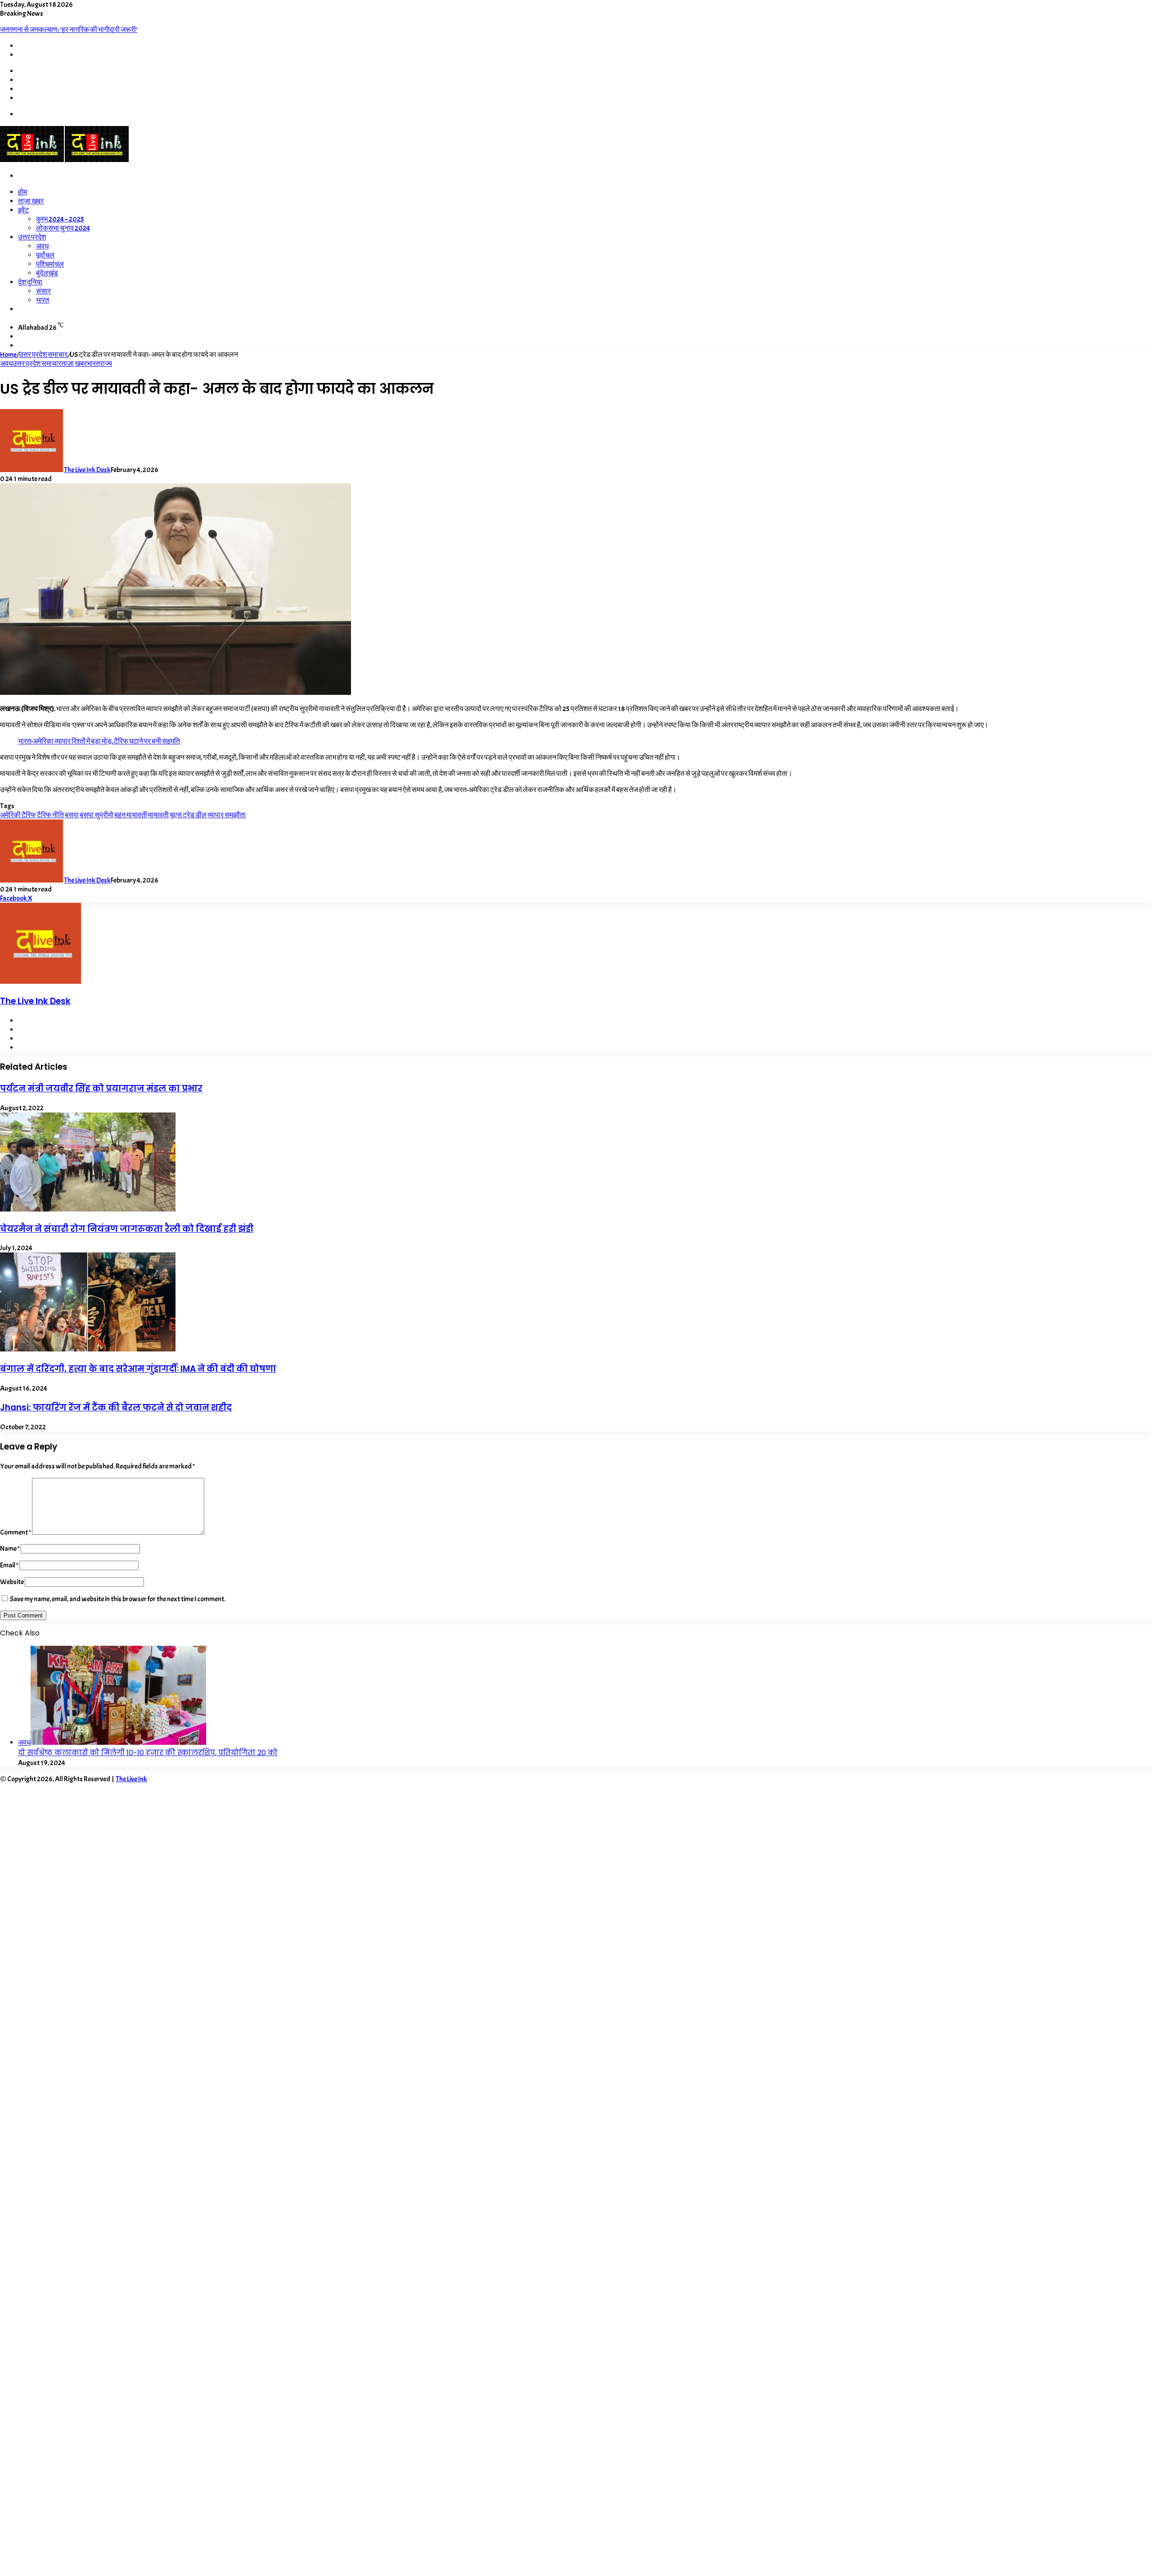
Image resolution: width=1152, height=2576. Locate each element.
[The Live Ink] (64, 160)
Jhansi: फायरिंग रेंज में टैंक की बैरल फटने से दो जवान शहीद (116, 1407)
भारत (43, 300)
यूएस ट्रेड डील (188, 815)
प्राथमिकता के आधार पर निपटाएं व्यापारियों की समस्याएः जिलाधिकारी (85, 30)
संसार (43, 291)
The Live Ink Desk (87, 470)
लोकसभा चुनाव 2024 (63, 228)
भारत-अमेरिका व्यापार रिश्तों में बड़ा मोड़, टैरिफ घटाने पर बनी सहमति (99, 741)
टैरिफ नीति (50, 815)
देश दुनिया (30, 282)
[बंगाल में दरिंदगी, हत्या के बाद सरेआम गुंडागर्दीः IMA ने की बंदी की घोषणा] (88, 1349)
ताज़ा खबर (31, 201)
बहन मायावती (131, 815)
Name (10, 1549)
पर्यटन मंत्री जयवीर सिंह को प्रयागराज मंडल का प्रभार (101, 1088)
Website (12, 1582)
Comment (16, 1532)
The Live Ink (131, 1779)
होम (22, 192)
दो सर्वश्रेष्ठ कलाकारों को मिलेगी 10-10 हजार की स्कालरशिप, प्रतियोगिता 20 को (148, 1753)
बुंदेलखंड (47, 273)
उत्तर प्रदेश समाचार (43, 355)
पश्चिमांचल (50, 264)
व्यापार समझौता (227, 815)
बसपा (72, 815)
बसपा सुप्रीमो (97, 815)
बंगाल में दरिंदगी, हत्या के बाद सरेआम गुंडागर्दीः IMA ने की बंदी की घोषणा (138, 1369)
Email (9, 1565)
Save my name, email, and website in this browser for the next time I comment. (118, 1599)
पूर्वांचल (45, 255)
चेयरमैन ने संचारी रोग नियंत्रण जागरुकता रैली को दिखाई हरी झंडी (127, 1229)
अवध (42, 246)
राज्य (106, 364)
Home (8, 355)
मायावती (158, 815)
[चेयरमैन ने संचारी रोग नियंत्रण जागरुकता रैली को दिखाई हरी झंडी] (88, 1209)
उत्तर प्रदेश (32, 237)
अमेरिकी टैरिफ (18, 815)
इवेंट (23, 210)
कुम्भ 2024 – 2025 (60, 219)
